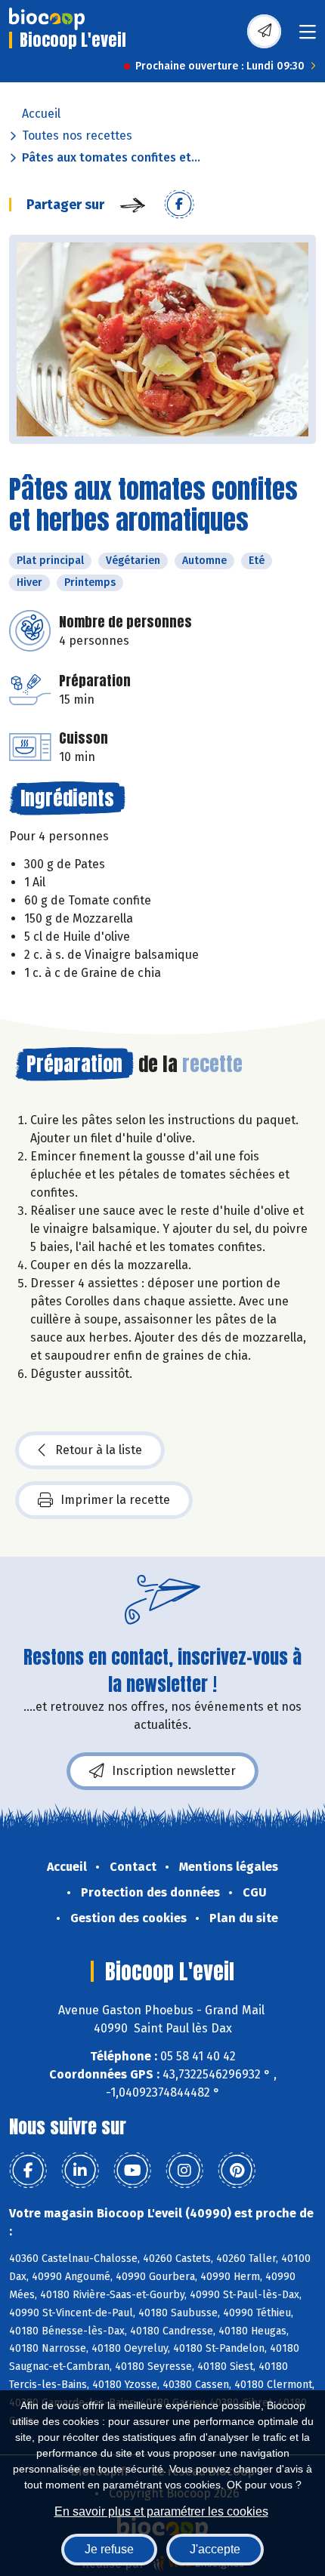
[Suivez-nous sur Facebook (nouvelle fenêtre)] (28, 2171)
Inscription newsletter (174, 1771)
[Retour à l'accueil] (47, 19)
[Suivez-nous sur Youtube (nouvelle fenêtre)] (132, 2171)
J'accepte (215, 2549)
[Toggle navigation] (308, 37)
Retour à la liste (99, 1450)
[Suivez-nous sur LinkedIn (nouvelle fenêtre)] (80, 2171)
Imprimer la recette (115, 1500)
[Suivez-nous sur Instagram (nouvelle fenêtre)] (184, 2171)
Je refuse (109, 2549)
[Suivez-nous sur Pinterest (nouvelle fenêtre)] (237, 2171)
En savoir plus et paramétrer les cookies (161, 2511)
